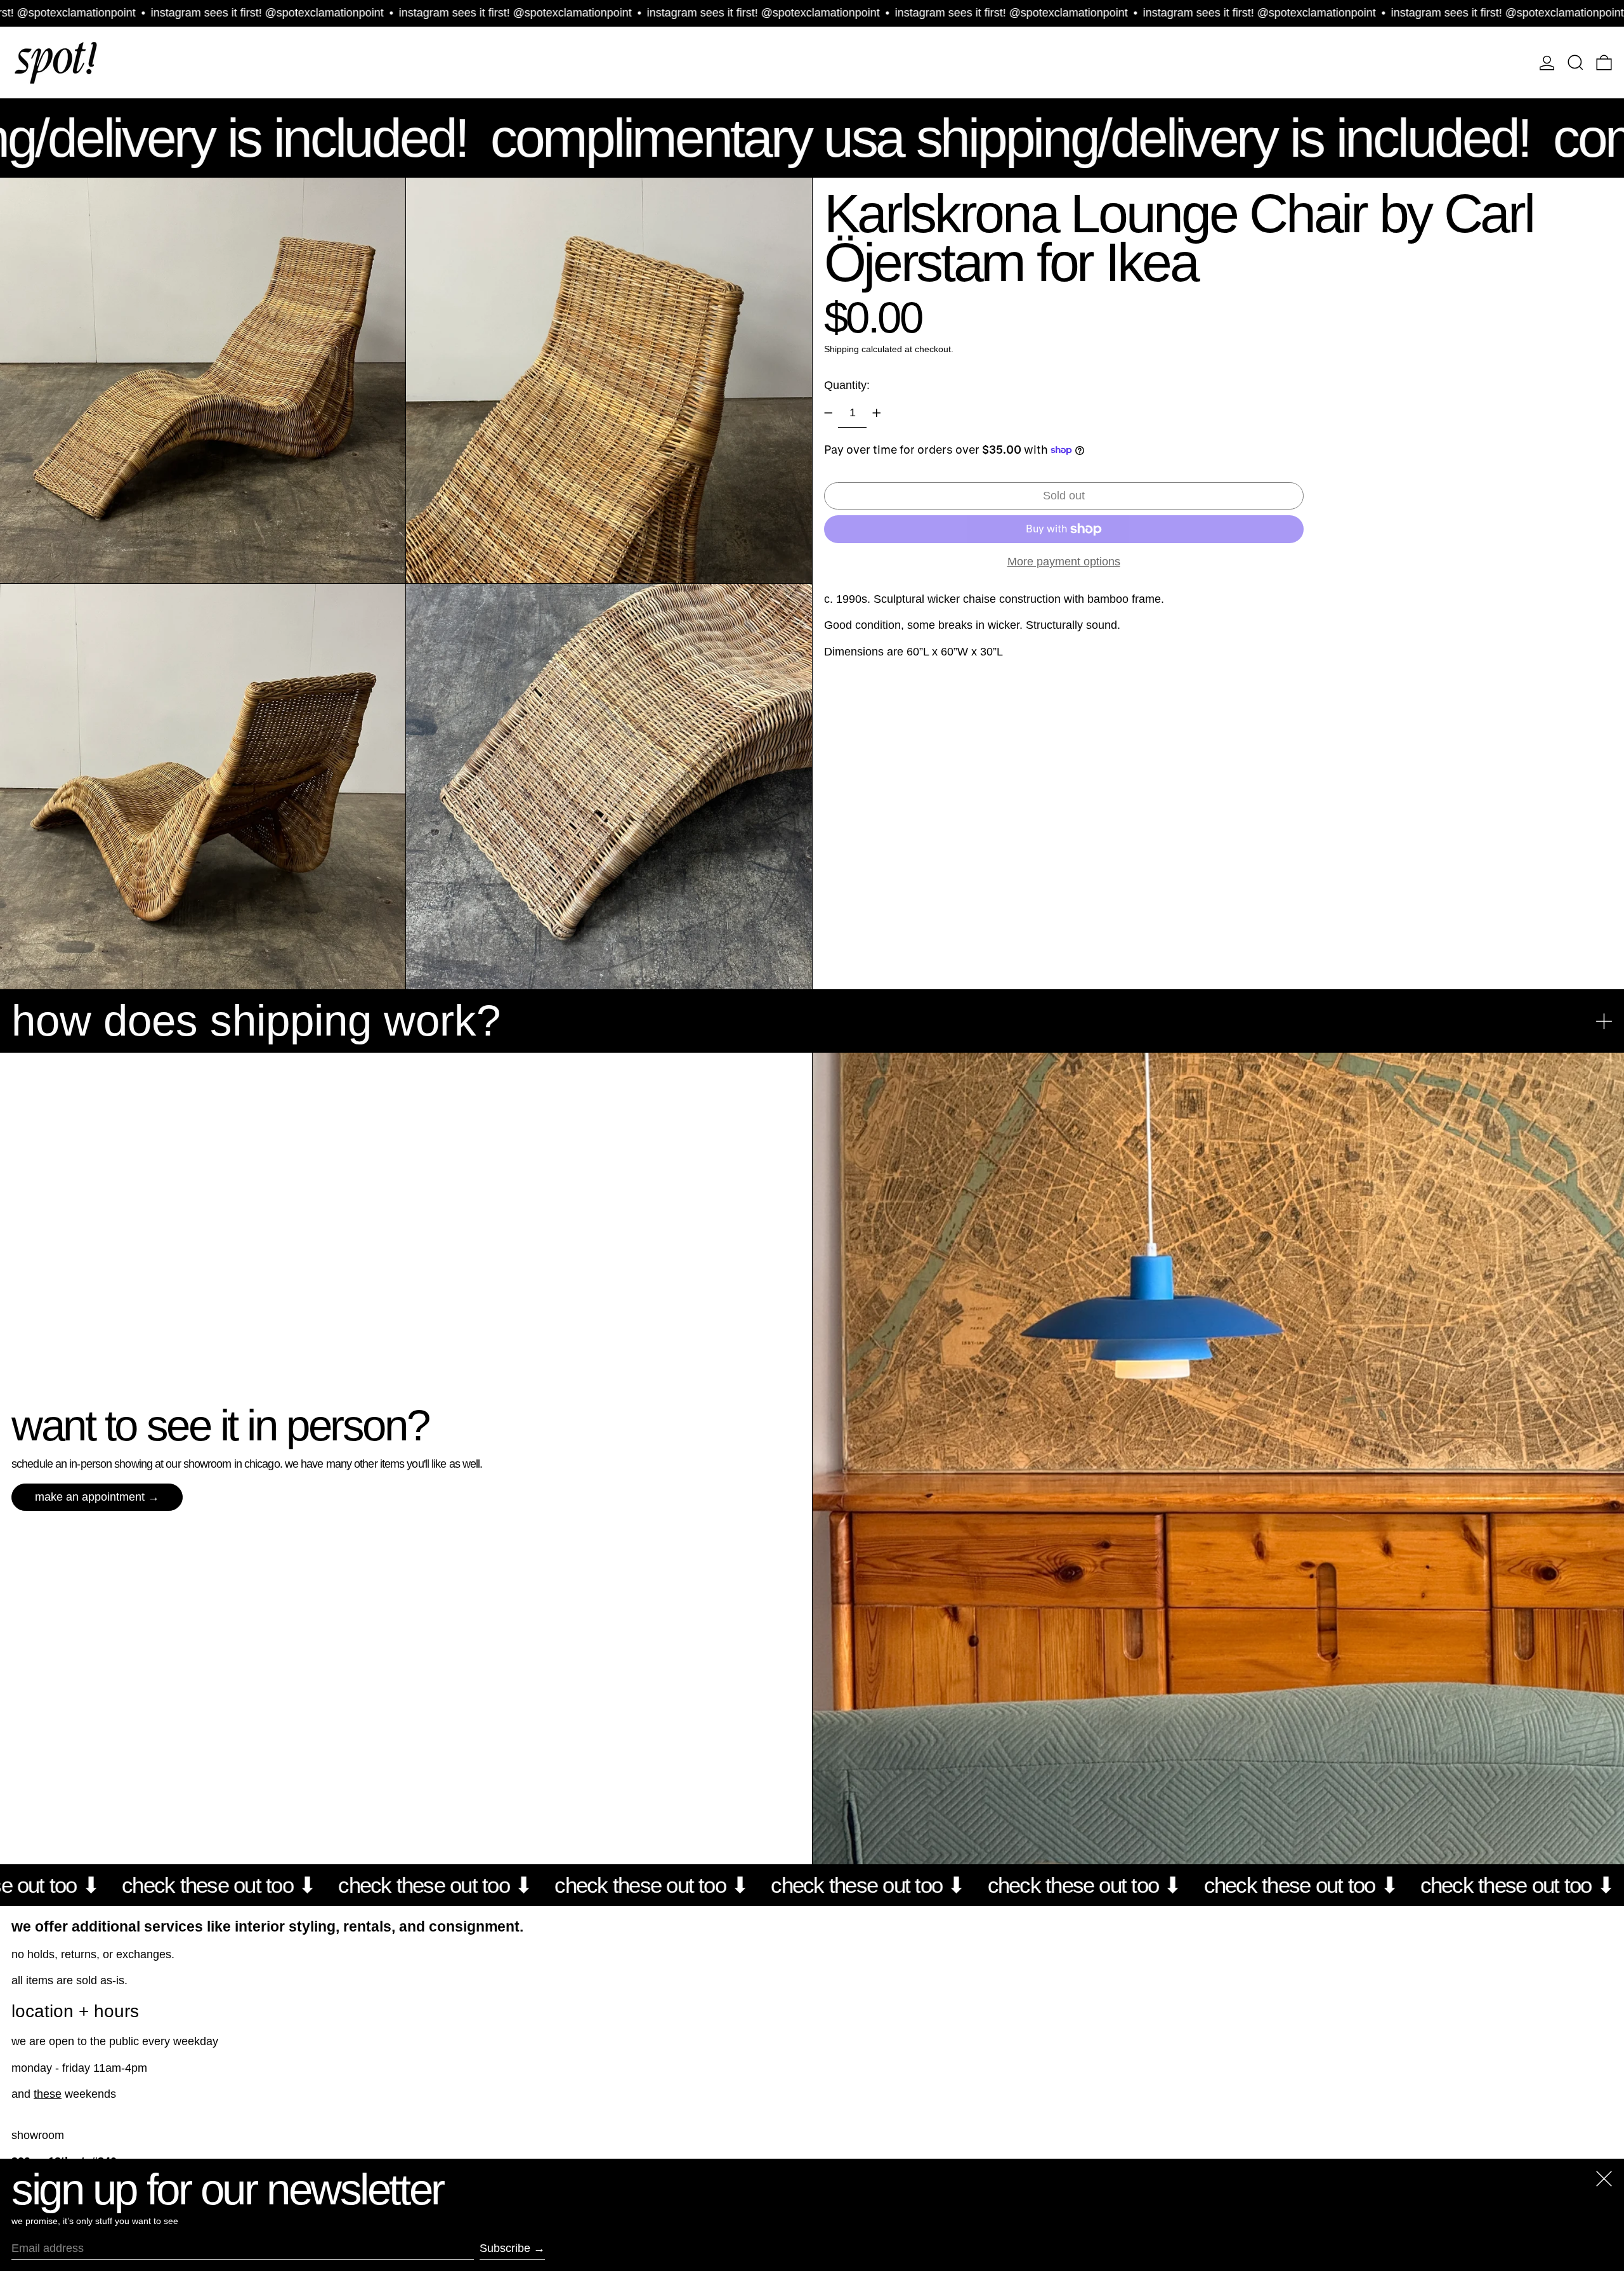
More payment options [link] (1064, 561)
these (48, 2094)
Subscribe (505, 2248)
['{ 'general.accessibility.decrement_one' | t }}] (828, 413)
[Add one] (877, 413)
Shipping (841, 349)
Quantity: (847, 385)
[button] (1575, 63)
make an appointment (90, 1497)
